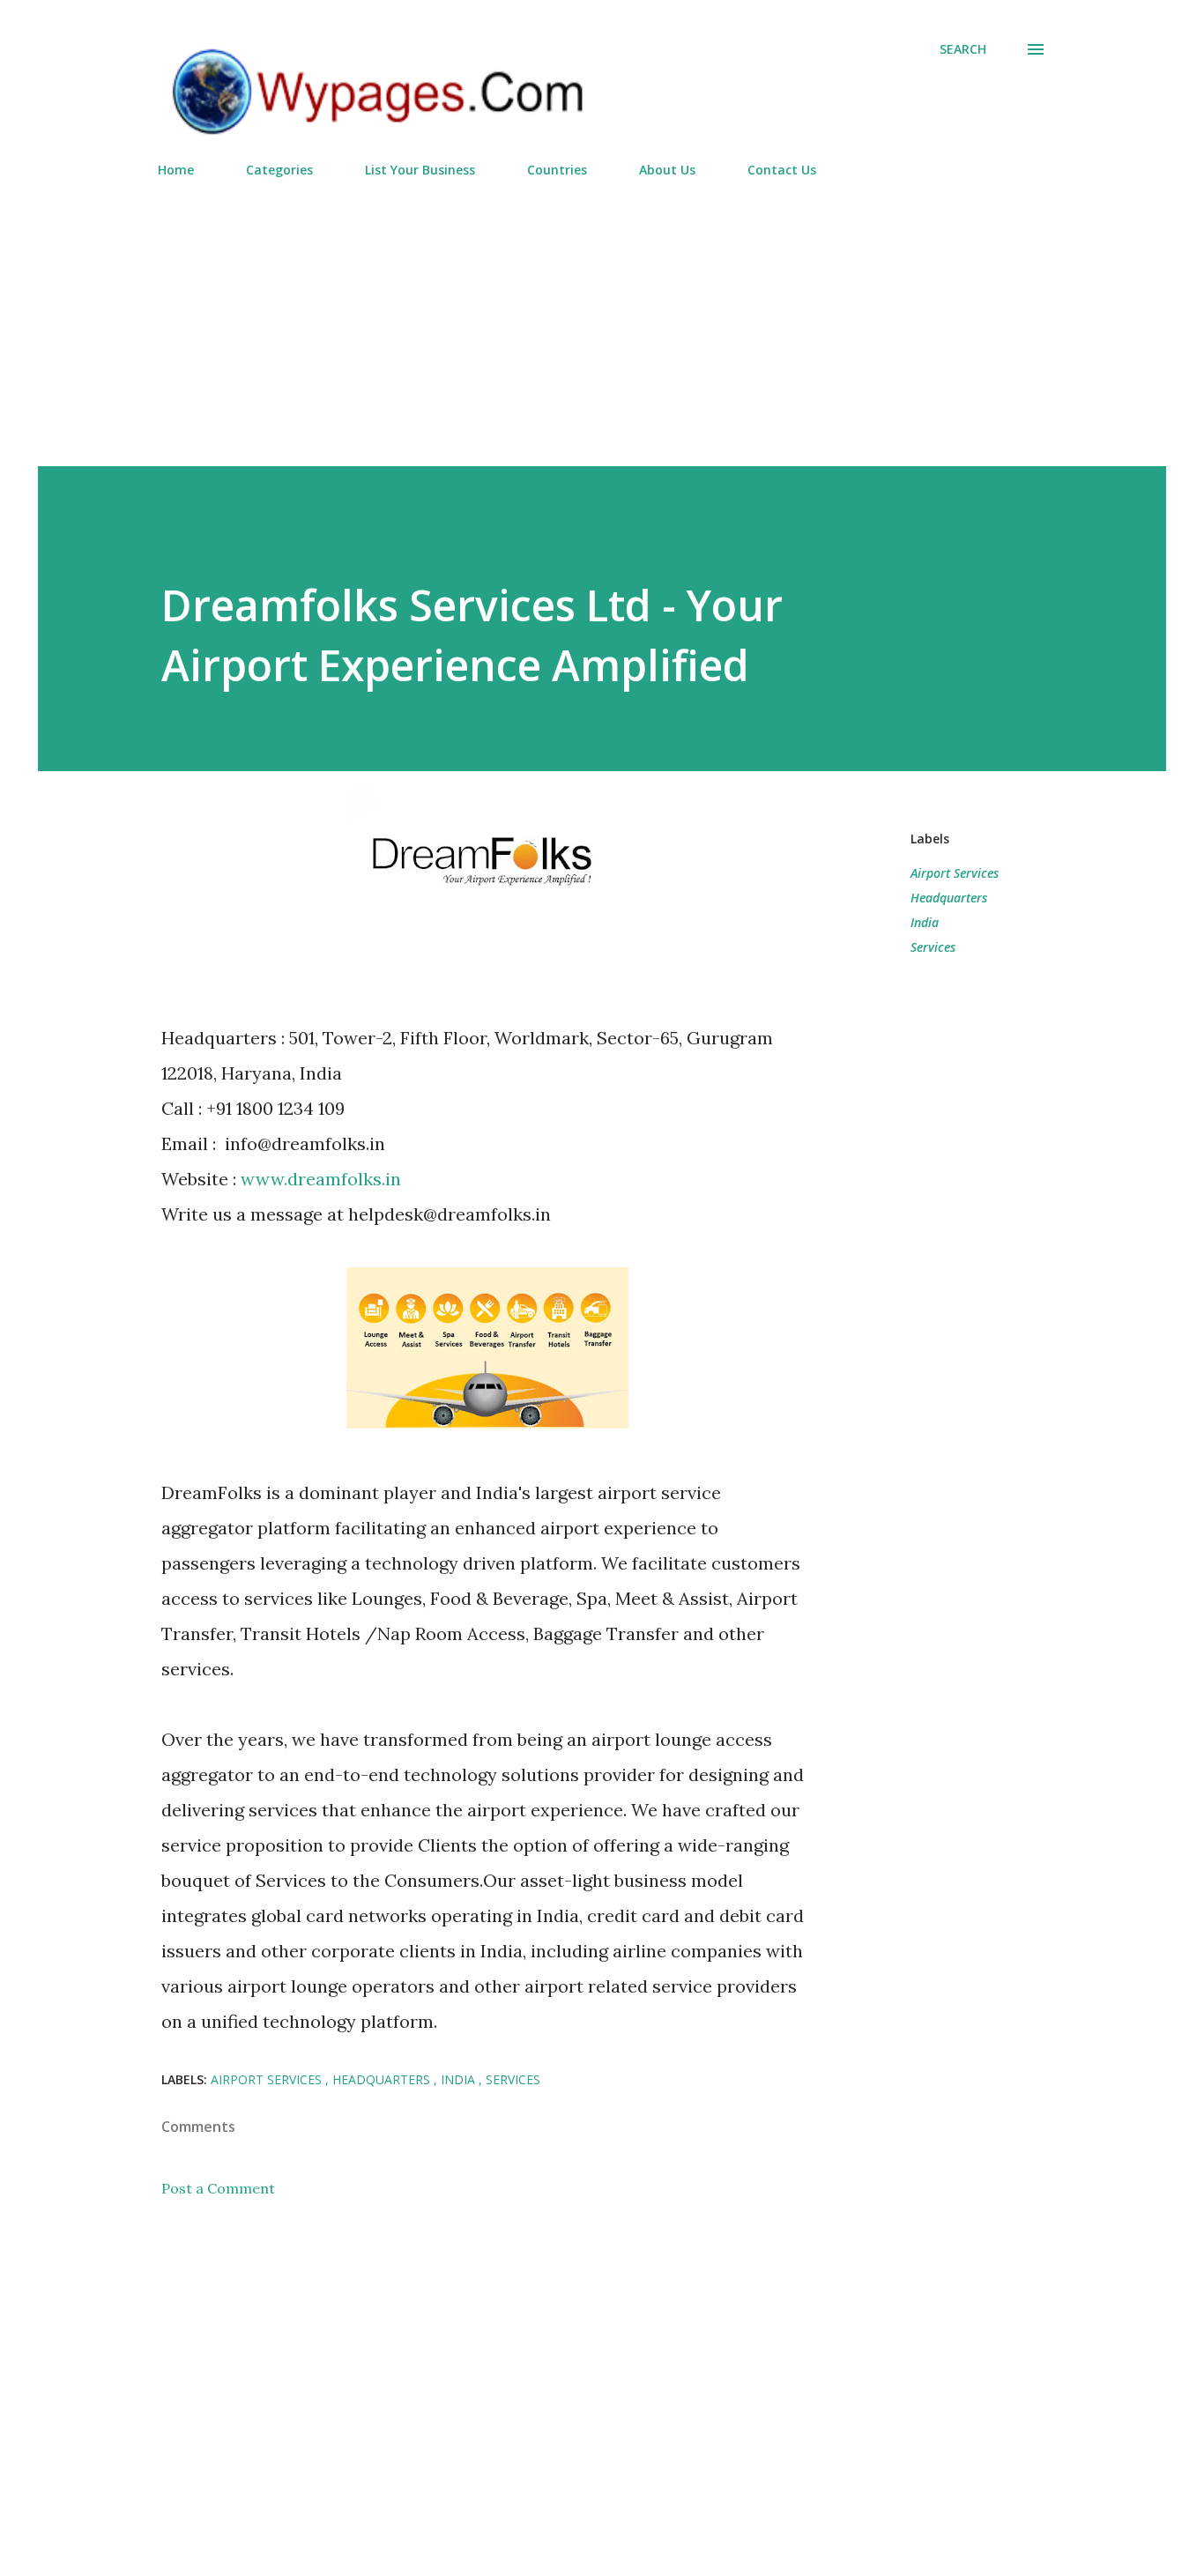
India (925, 922)
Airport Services (955, 873)
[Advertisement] (602, 315)
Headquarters (949, 898)
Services (933, 947)
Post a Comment (218, 2188)
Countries (557, 170)
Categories (279, 170)
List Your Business (420, 170)
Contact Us (782, 170)
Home (176, 170)
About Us (667, 170)
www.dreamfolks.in (321, 1179)
